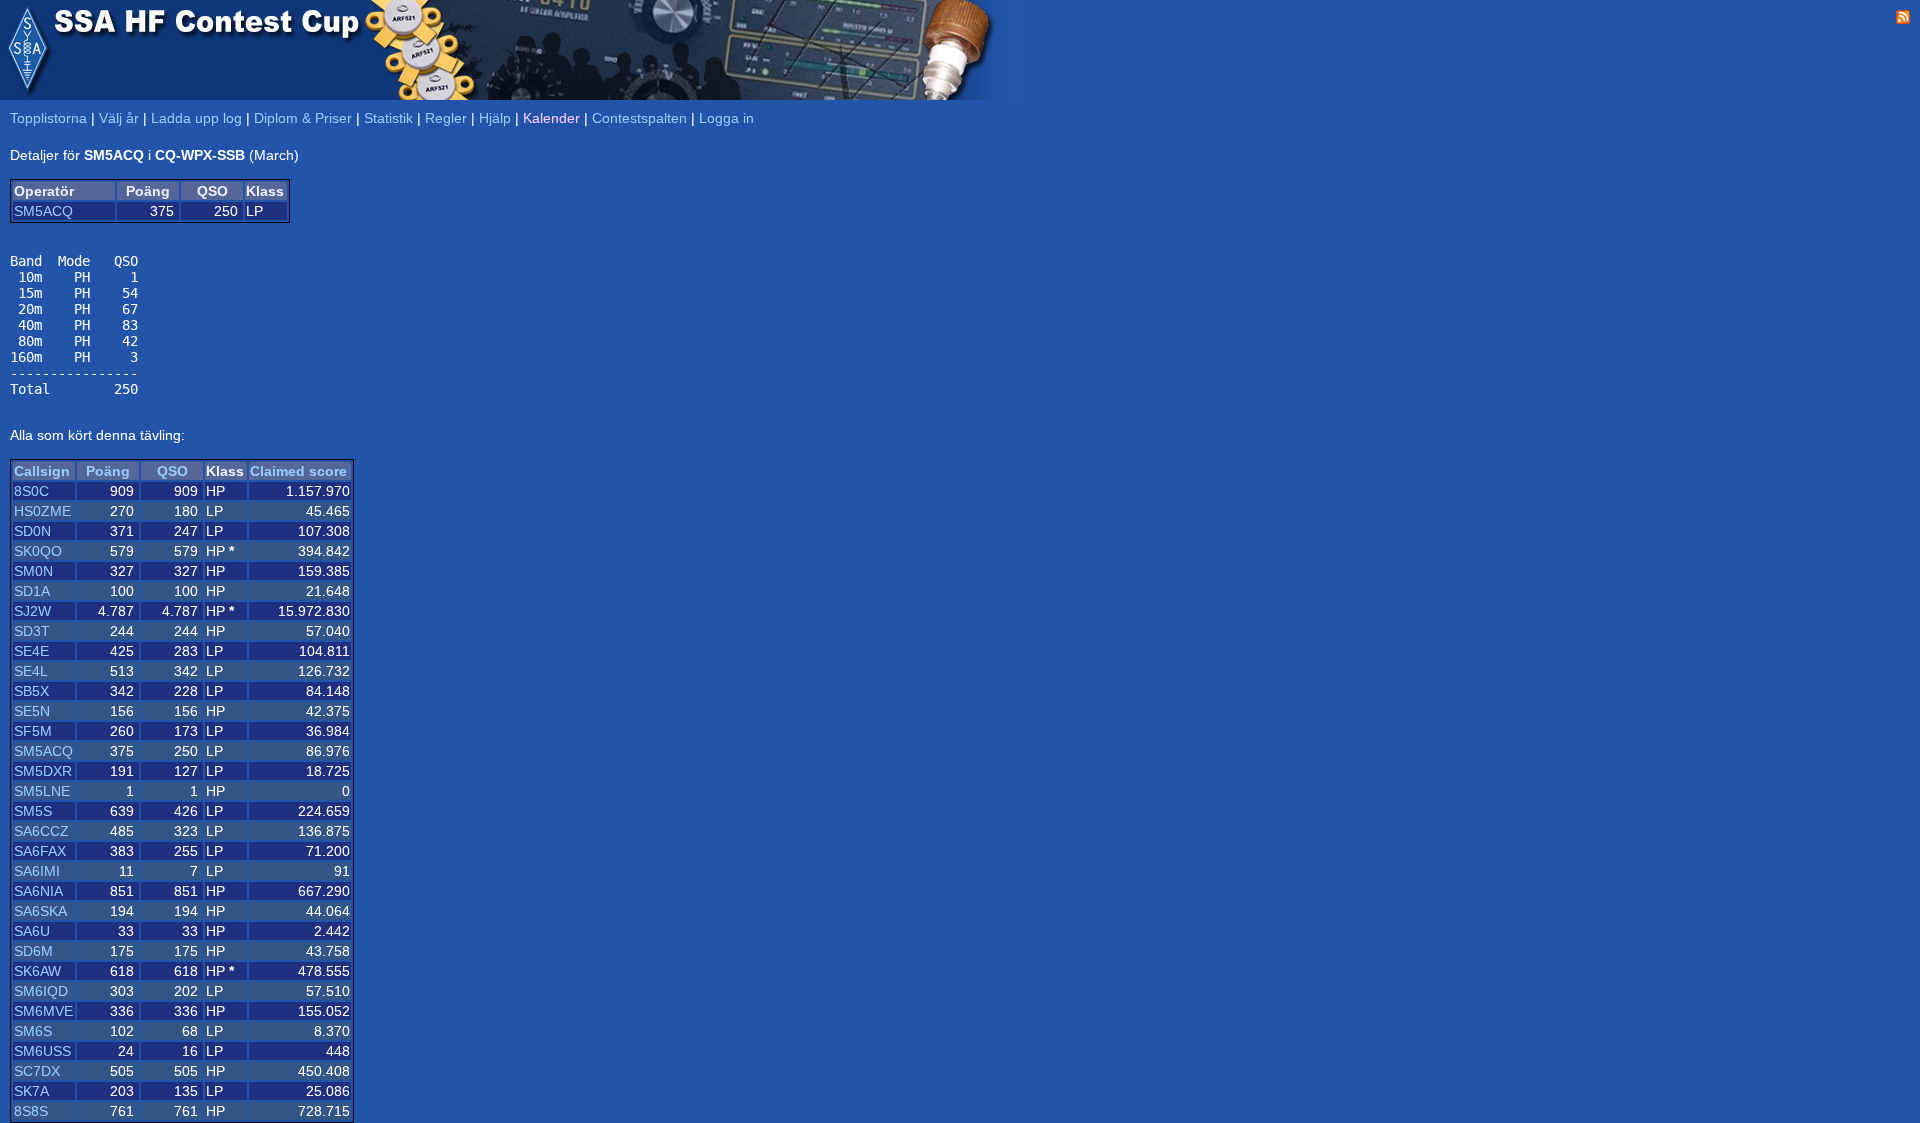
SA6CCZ (41, 831)
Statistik (388, 118)
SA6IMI (37, 871)
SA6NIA (38, 891)
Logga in (726, 118)
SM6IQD (41, 991)
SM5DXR (43, 771)
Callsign (42, 471)
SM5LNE (42, 791)
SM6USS (42, 1051)
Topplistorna (48, 118)
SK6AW (37, 971)
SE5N (32, 711)
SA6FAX (40, 851)
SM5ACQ (43, 211)
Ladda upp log (196, 118)
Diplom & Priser (303, 118)
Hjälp (495, 118)
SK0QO (38, 551)
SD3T (32, 631)
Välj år (119, 118)
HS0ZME (42, 511)
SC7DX (37, 1071)
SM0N (33, 571)
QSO (172, 471)
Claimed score (298, 471)
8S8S (31, 1111)
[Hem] (27, 50)
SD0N (32, 531)
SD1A (32, 591)
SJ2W (32, 611)
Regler (446, 118)
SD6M (33, 951)
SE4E (31, 651)
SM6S (33, 1031)
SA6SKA (40, 911)
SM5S (33, 811)
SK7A (31, 1091)
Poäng (108, 471)
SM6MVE (43, 1011)
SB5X (31, 691)
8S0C (31, 491)
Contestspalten (639, 118)
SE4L (31, 671)
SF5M (33, 731)
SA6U (32, 931)
